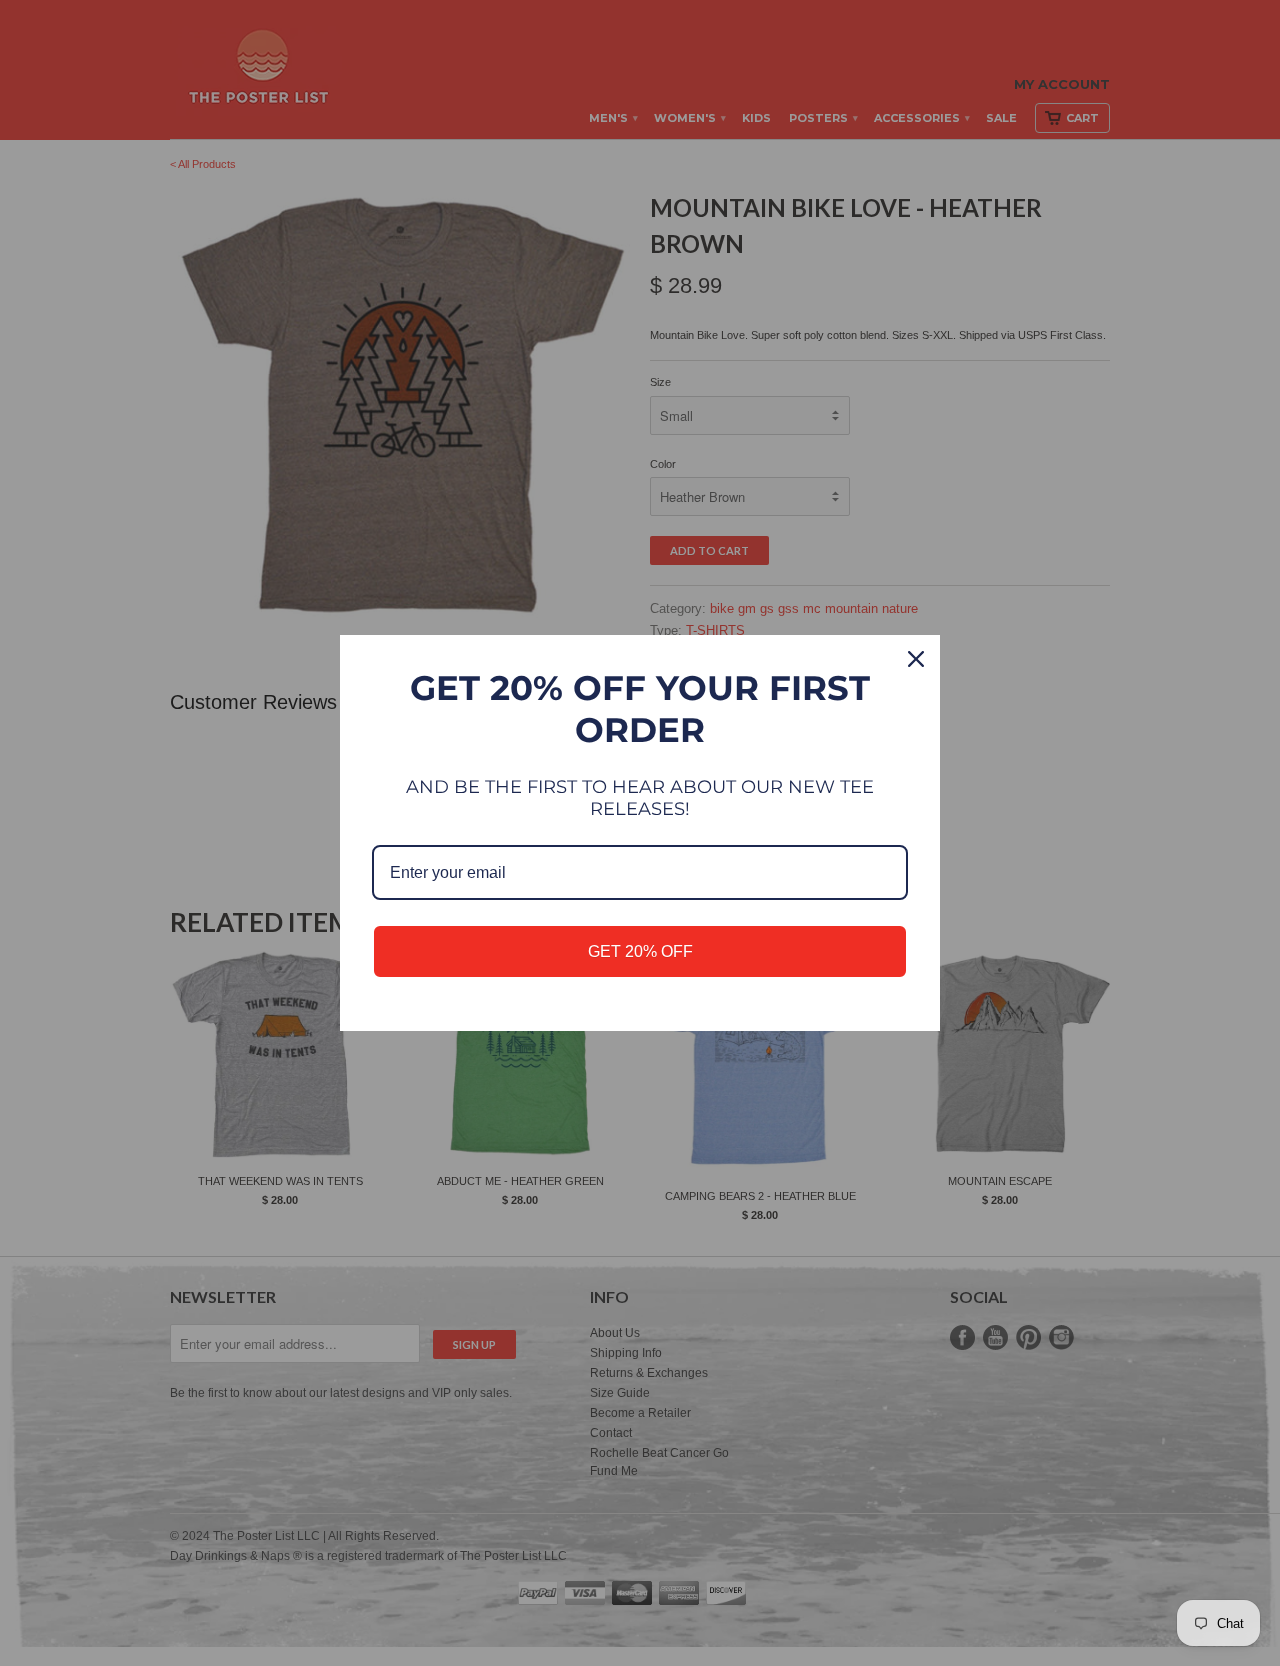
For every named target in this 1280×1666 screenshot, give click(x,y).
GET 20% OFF (640, 951)
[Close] (916, 659)
